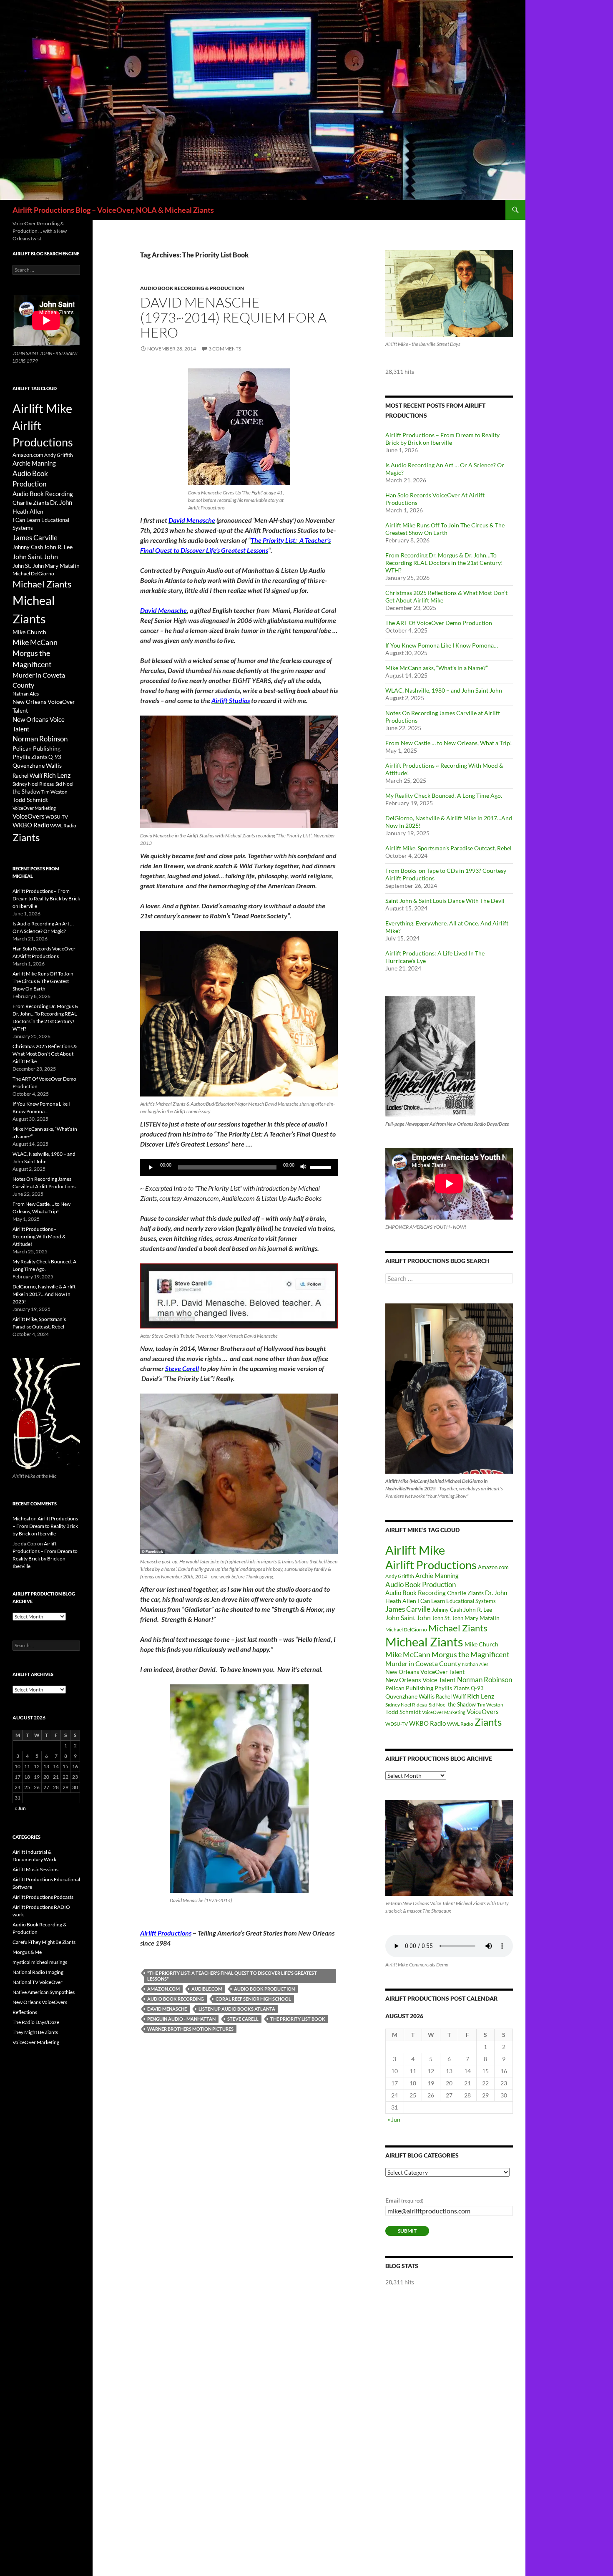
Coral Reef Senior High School (253, 1999)
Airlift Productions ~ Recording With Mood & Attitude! (39, 1236)
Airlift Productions (431, 1565)
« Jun (394, 2119)
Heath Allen (401, 1601)
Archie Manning (437, 1576)
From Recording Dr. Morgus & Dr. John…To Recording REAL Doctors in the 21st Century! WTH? (444, 563)
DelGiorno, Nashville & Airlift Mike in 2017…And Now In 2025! (44, 1294)
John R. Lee (478, 1609)
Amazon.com (163, 1989)
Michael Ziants (458, 1628)
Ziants (488, 1722)
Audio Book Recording (176, 1999)
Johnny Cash (447, 1610)
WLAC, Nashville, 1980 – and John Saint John (444, 690)
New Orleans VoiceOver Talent (425, 1672)
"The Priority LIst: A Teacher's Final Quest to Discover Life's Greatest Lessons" (232, 1976)
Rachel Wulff (451, 1696)
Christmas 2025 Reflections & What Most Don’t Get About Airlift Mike (45, 1054)
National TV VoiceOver (38, 1982)
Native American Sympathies (44, 1992)
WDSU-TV (397, 1724)
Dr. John (496, 1593)
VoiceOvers (483, 1712)
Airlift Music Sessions (35, 1869)
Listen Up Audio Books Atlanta (237, 2009)
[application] (239, 1167)
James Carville (408, 1609)
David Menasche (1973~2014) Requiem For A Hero (233, 317)
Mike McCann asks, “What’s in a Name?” (437, 668)
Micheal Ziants (424, 1642)
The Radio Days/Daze (36, 2022)
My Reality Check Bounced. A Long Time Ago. (444, 795)
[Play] (151, 1167)
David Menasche (167, 2009)
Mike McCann (408, 1654)
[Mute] (304, 1167)
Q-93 (477, 1688)
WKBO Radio (427, 1723)
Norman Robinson (485, 1680)
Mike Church (481, 1644)
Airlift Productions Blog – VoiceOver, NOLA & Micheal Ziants (113, 210)
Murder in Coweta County (423, 1663)
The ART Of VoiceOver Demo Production (439, 623)
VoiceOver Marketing (444, 1712)
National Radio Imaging (38, 1972)
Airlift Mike (415, 1550)
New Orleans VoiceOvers (40, 2002)
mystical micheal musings (40, 1962)
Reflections (25, 2012)
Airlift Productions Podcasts (43, 1897)
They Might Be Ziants (35, 2032)
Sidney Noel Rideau (406, 1705)
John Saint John (408, 1617)
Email (404, 2200)
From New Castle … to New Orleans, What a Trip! (449, 743)
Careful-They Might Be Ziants (44, 1942)
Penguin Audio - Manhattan (181, 2019)
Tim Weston (490, 1705)
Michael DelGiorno (406, 1630)
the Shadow (462, 1704)
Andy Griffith (400, 1576)
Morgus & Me (27, 1952)
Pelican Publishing (409, 1688)
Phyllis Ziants (452, 1688)
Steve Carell (243, 2019)
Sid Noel (438, 1705)
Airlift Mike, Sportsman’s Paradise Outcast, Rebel (448, 848)
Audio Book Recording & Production (192, 288)
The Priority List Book (298, 2019)
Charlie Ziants (465, 1593)
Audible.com (207, 1989)
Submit (407, 2231)
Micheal (21, 1519)
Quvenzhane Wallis (410, 1696)
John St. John (448, 1618)
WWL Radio (460, 1724)
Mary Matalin (482, 1618)
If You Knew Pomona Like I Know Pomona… (442, 645)
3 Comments (225, 349)
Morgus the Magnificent (471, 1655)
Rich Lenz (481, 1696)
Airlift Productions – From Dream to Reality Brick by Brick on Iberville (442, 439)
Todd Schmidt (403, 1712)
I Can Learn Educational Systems (457, 1601)
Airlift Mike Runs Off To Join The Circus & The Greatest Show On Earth (445, 529)
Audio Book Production (264, 1989)
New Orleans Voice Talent (421, 1680)
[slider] (322, 1167)
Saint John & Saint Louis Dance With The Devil (445, 901)
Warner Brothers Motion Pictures (190, 2029)
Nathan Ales (475, 1664)
